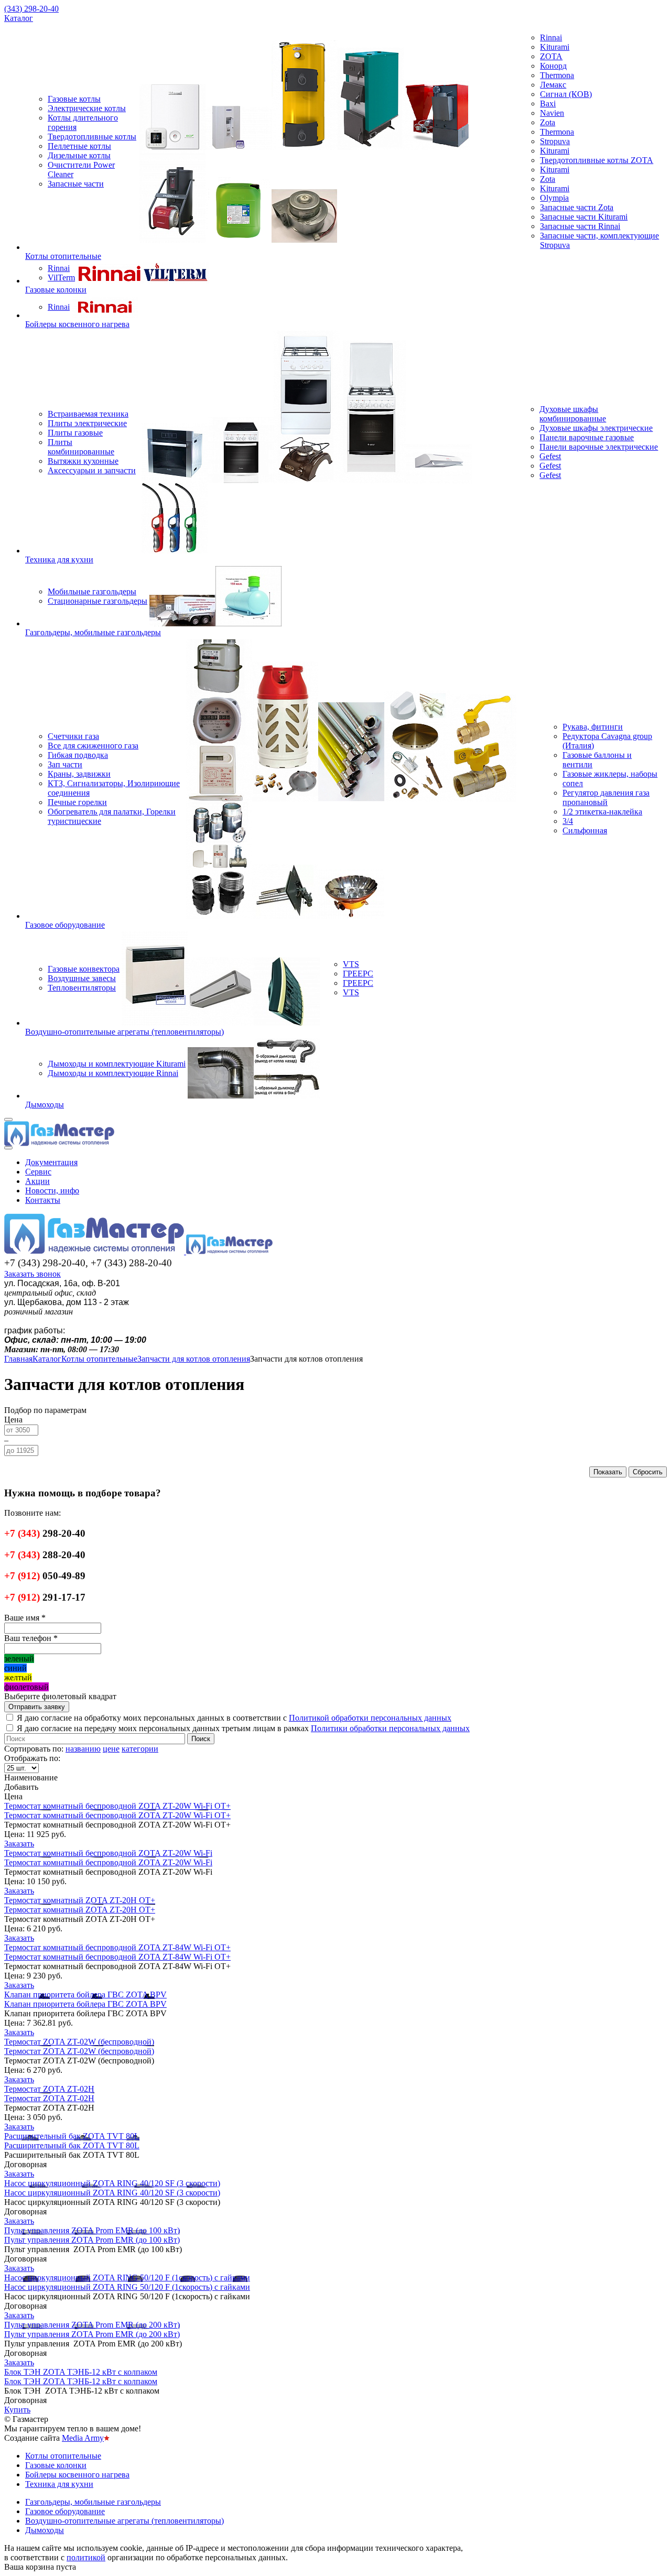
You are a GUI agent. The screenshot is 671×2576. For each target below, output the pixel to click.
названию (83, 1749)
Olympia (554, 198)
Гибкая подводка (78, 755)
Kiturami (555, 47)
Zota (548, 122)
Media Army (83, 2438)
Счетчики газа (73, 736)
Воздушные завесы (82, 978)
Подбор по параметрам (45, 1410)
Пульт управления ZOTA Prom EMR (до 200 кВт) (92, 2325)
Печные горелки (77, 802)
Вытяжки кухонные (83, 461)
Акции (37, 1181)
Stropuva (555, 141)
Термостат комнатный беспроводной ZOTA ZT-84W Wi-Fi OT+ (117, 1947)
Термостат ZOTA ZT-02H (49, 2089)
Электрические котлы (87, 108)
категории (140, 1749)
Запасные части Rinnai (580, 226)
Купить (17, 2410)
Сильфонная (585, 830)
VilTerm (61, 278)
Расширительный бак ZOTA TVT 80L (72, 2136)
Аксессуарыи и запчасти (92, 470)
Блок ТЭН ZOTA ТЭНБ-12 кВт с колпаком (81, 2372)
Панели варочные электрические (599, 447)
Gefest (550, 456)
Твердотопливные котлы (92, 137)
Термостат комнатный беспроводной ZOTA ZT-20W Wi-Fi (108, 1853)
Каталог (19, 18)
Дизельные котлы (79, 155)
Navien (552, 113)
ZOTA (551, 56)
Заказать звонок (33, 1274)
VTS (351, 964)
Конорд (553, 66)
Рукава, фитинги (593, 727)
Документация (51, 1162)
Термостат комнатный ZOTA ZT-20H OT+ (80, 1900)
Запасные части (76, 184)
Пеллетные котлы (79, 146)
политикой (86, 2557)
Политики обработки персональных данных (390, 1728)
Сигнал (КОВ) (566, 94)
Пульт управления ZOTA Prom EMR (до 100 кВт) (92, 2230)
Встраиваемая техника (88, 414)
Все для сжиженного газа (93, 746)
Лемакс (553, 85)
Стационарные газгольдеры (98, 601)
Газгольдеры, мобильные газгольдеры (93, 632)
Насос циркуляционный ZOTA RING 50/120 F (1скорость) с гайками (127, 2278)
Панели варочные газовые (587, 437)
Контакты (43, 1200)
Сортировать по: (34, 1749)
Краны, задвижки (79, 774)
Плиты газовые (75, 433)
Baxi (548, 104)
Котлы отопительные (63, 256)
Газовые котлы (74, 99)
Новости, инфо (52, 1191)
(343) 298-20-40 (31, 9)
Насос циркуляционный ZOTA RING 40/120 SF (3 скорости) (112, 2183)
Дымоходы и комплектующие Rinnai (113, 1073)
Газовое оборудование (65, 925)
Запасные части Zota (577, 207)
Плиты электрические (87, 423)
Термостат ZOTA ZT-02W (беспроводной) (79, 2042)
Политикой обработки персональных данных (370, 1718)
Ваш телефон (31, 1638)
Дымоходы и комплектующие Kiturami (117, 1064)
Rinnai (551, 37)
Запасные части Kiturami (584, 217)
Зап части (65, 764)
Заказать (19, 1844)
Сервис (38, 1172)
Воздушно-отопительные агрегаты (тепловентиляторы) (125, 1032)
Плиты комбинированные (81, 447)
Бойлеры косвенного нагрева (77, 324)
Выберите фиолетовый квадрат (60, 1696)
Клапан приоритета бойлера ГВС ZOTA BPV (85, 1995)
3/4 (568, 821)
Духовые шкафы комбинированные (573, 414)
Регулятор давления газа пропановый (606, 797)
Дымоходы (45, 1105)
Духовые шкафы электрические (596, 428)
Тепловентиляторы (82, 988)
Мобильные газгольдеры (92, 591)
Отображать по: (32, 1758)
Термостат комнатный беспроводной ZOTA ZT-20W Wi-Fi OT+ (117, 1806)
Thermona (557, 75)
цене (111, 1749)
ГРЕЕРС (358, 974)
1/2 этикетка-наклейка (602, 812)
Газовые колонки (56, 290)
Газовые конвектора (84, 969)
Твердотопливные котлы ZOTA (597, 160)
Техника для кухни (59, 559)
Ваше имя (25, 1618)
